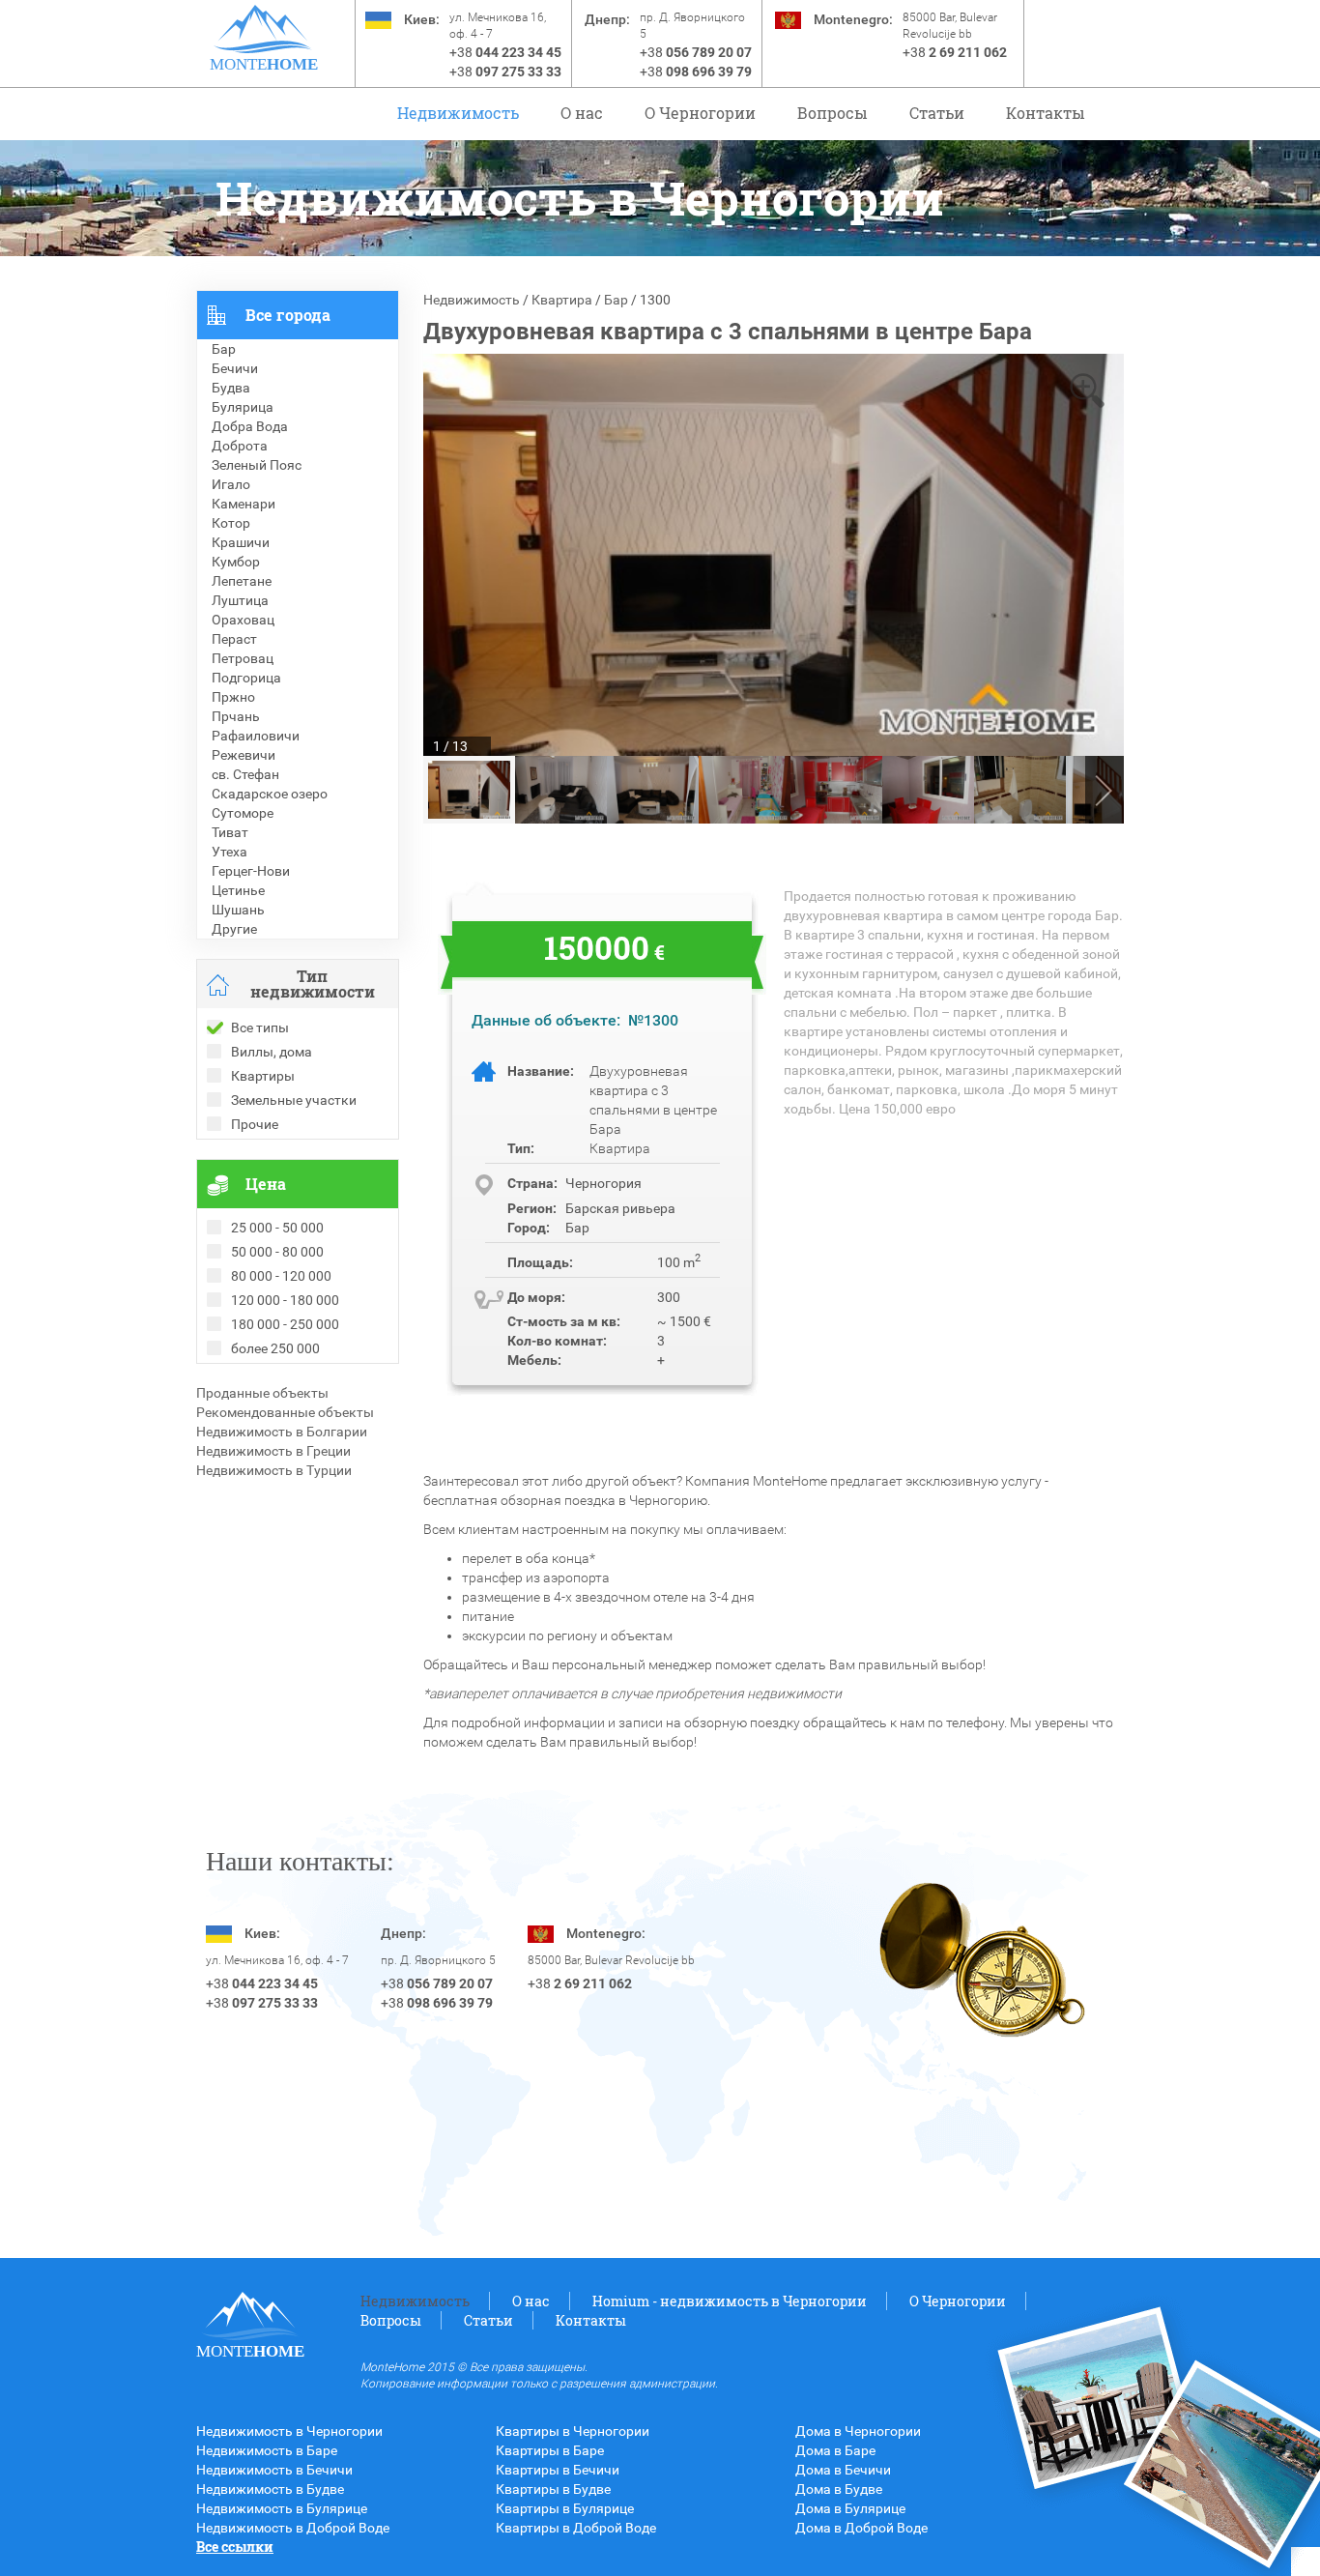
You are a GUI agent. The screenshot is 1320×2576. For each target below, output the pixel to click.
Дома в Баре (835, 2450)
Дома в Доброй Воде (861, 2528)
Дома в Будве (839, 2489)
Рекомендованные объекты (285, 1412)
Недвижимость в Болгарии (282, 1432)
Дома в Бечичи (843, 2470)
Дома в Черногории (858, 2431)
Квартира (562, 300)
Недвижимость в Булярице (282, 2508)
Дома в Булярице (850, 2508)
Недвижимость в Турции (274, 1470)
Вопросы (832, 113)
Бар (616, 300)
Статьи (937, 113)
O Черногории (700, 113)
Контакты (1046, 113)
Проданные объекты (262, 1393)
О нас (582, 113)
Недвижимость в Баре (267, 2450)
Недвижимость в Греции (273, 1451)
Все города (288, 315)
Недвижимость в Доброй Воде (293, 2528)
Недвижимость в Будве (270, 2489)
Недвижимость (458, 113)
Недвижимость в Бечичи (274, 2470)
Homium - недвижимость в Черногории (730, 2301)
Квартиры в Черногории (573, 2431)
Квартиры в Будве (553, 2489)
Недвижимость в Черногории (289, 2431)
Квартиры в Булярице (565, 2508)
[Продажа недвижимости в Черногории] (263, 29)
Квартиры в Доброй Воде (576, 2528)
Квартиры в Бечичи (558, 2470)
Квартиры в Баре (550, 2450)
